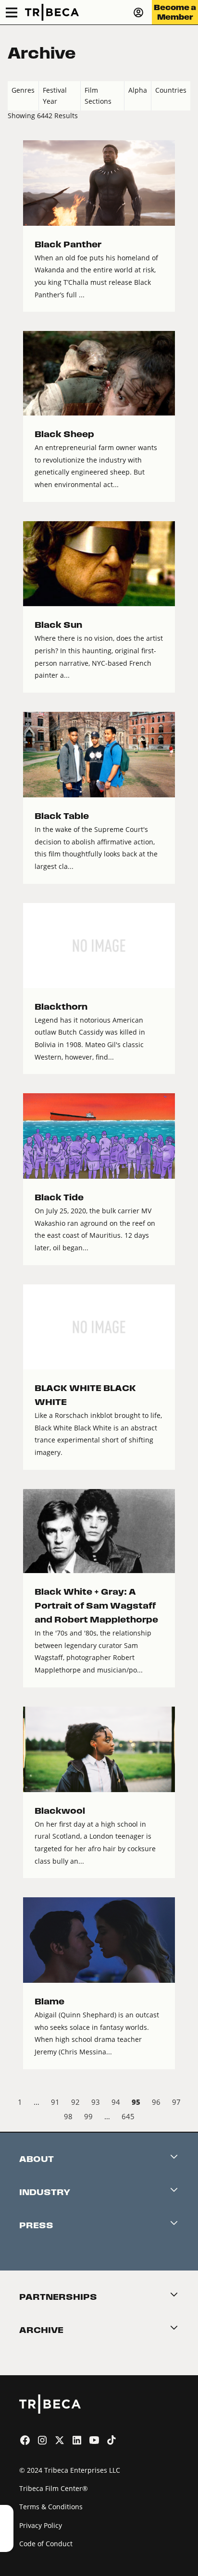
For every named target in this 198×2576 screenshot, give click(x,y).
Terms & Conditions (51, 2507)
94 (116, 2102)
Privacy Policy (41, 2525)
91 (55, 2102)
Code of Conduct (46, 2544)
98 (68, 2116)
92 (75, 2102)
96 (156, 2102)
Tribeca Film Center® (54, 2488)
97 (176, 2102)
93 (96, 2102)
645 (128, 2116)
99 (88, 2116)
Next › (182, 2118)
